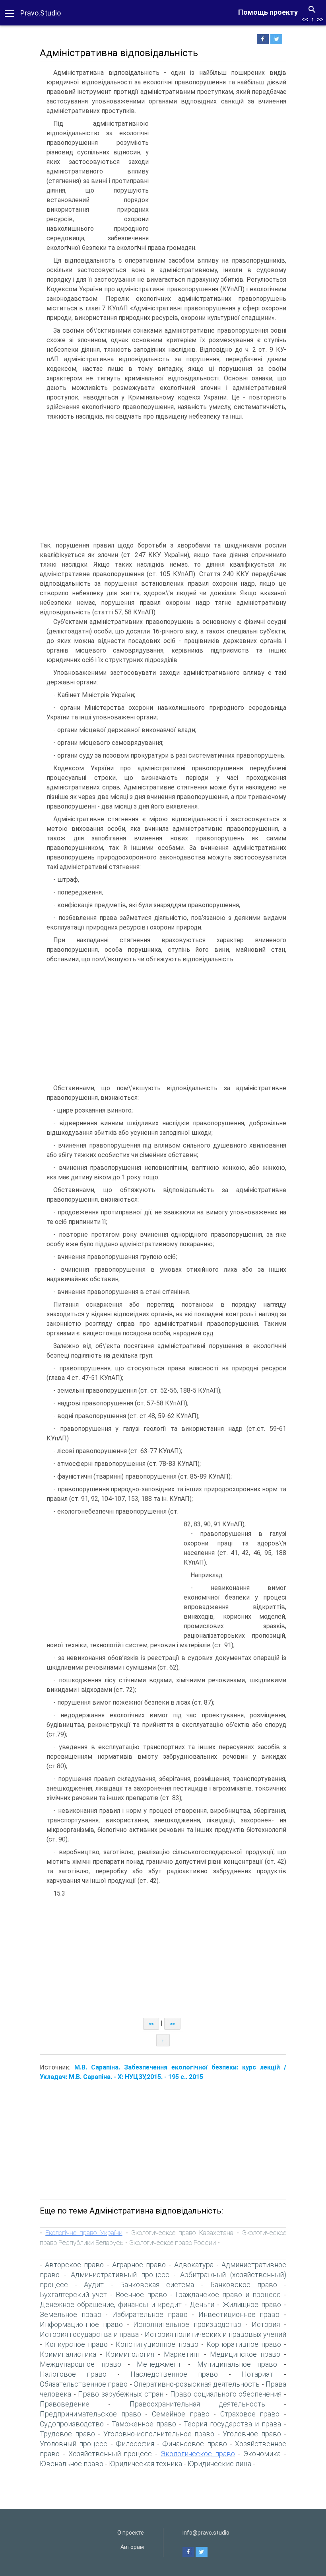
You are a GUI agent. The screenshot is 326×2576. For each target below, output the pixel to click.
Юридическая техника (146, 2464)
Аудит (94, 2285)
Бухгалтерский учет (73, 2294)
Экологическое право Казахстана (182, 2233)
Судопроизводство (72, 2424)
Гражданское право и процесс (228, 2294)
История (266, 2324)
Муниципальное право (237, 2364)
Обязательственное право (84, 2384)
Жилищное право (252, 2304)
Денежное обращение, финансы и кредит (111, 2304)
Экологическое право (198, 2454)
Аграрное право (139, 2265)
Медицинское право (245, 2354)
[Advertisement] (219, 179)
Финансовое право (194, 2444)
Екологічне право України (84, 2233)
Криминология (130, 2354)
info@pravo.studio (206, 2533)
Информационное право (81, 2324)
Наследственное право (174, 2374)
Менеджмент (159, 2364)
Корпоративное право (244, 2344)
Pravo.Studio (41, 13)
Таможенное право (144, 2424)
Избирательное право (150, 2314)
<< (305, 19)
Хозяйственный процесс (110, 2454)
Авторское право (74, 2265)
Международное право (81, 2364)
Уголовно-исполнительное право (159, 2434)
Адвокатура (194, 2265)
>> (320, 19)
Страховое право (250, 2414)
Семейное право (181, 2414)
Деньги (202, 2304)
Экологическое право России (173, 2243)
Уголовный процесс (74, 2444)
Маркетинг (182, 2354)
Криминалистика (68, 2354)
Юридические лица (219, 2464)
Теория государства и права (232, 2424)
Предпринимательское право (90, 2414)
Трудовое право (67, 2434)
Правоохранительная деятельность (197, 2404)
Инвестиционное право (239, 2314)
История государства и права (89, 2334)
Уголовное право (252, 2434)
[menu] (10, 13)
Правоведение (65, 2404)
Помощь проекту (268, 12)
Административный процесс (120, 2275)
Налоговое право (73, 2374)
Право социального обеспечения (226, 2394)
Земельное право (71, 2314)
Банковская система (157, 2285)
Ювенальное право (72, 2464)
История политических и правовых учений (215, 2334)
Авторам (132, 2547)
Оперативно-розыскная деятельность (197, 2384)
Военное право (141, 2294)
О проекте (131, 2533)
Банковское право (244, 2285)
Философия (135, 2444)
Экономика (262, 2454)
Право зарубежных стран (120, 2394)
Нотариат (257, 2374)
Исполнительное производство (187, 2324)
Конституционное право (157, 2344)
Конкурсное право (76, 2344)
